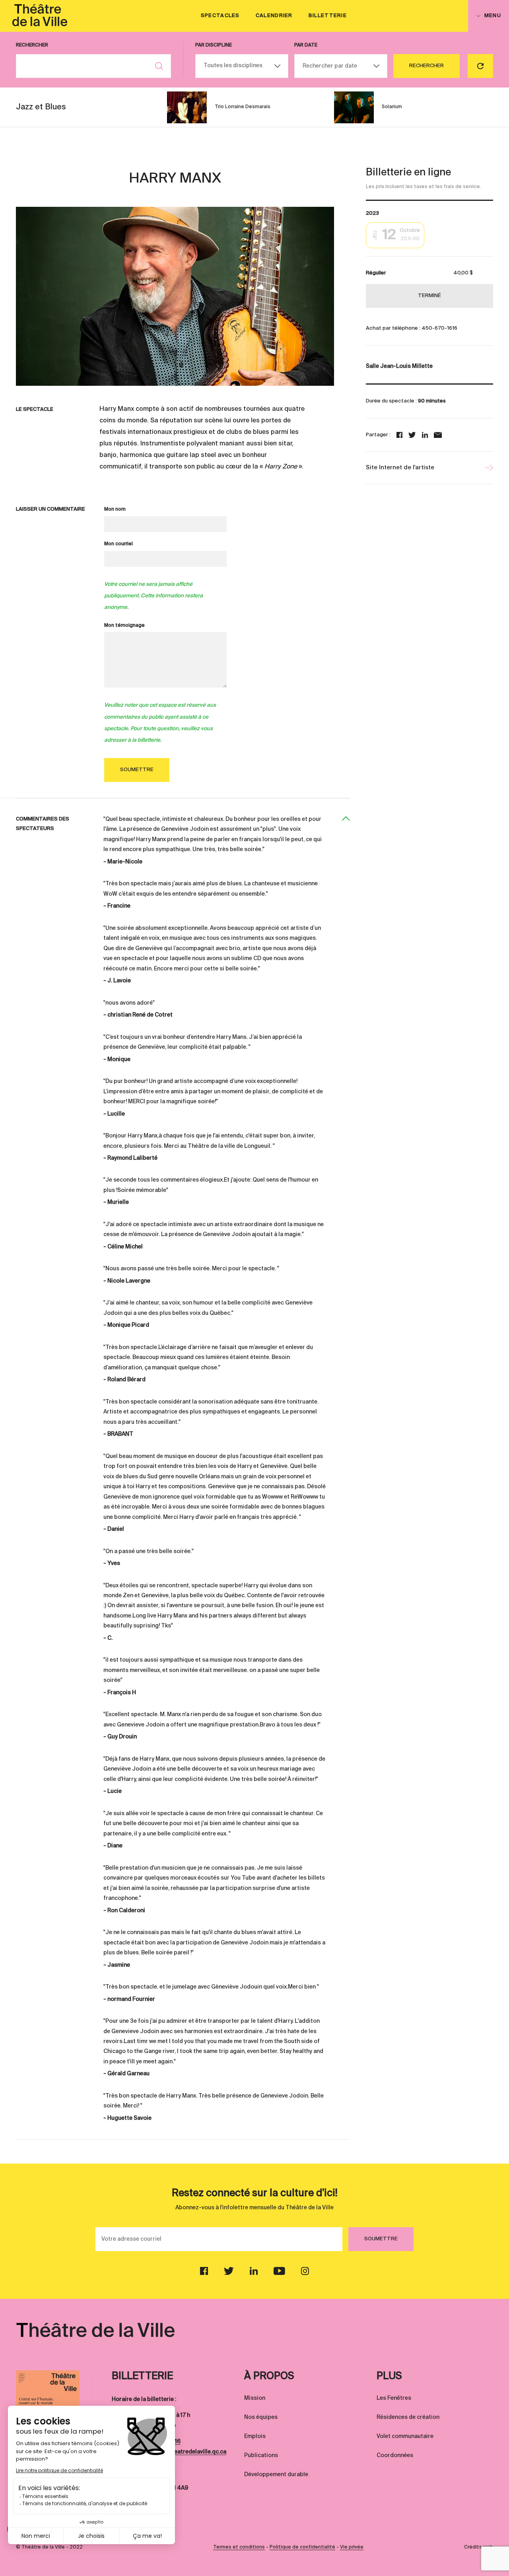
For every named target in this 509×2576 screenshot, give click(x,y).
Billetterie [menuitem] (328, 16)
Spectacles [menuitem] (220, 16)
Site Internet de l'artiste (400, 468)
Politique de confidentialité (302, 2547)
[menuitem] (40, 16)
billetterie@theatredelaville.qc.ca (182, 2452)
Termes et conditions (239, 2547)
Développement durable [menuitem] (276, 2475)
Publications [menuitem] (261, 2455)
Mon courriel (119, 544)
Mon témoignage (124, 626)
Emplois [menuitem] (255, 2436)
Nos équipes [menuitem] (261, 2417)
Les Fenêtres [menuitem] (394, 2398)
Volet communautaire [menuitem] (405, 2436)
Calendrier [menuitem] (274, 16)
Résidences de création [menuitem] (408, 2417)
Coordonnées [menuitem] (395, 2455)
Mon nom (115, 509)
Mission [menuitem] (255, 2398)
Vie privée (352, 2547)
